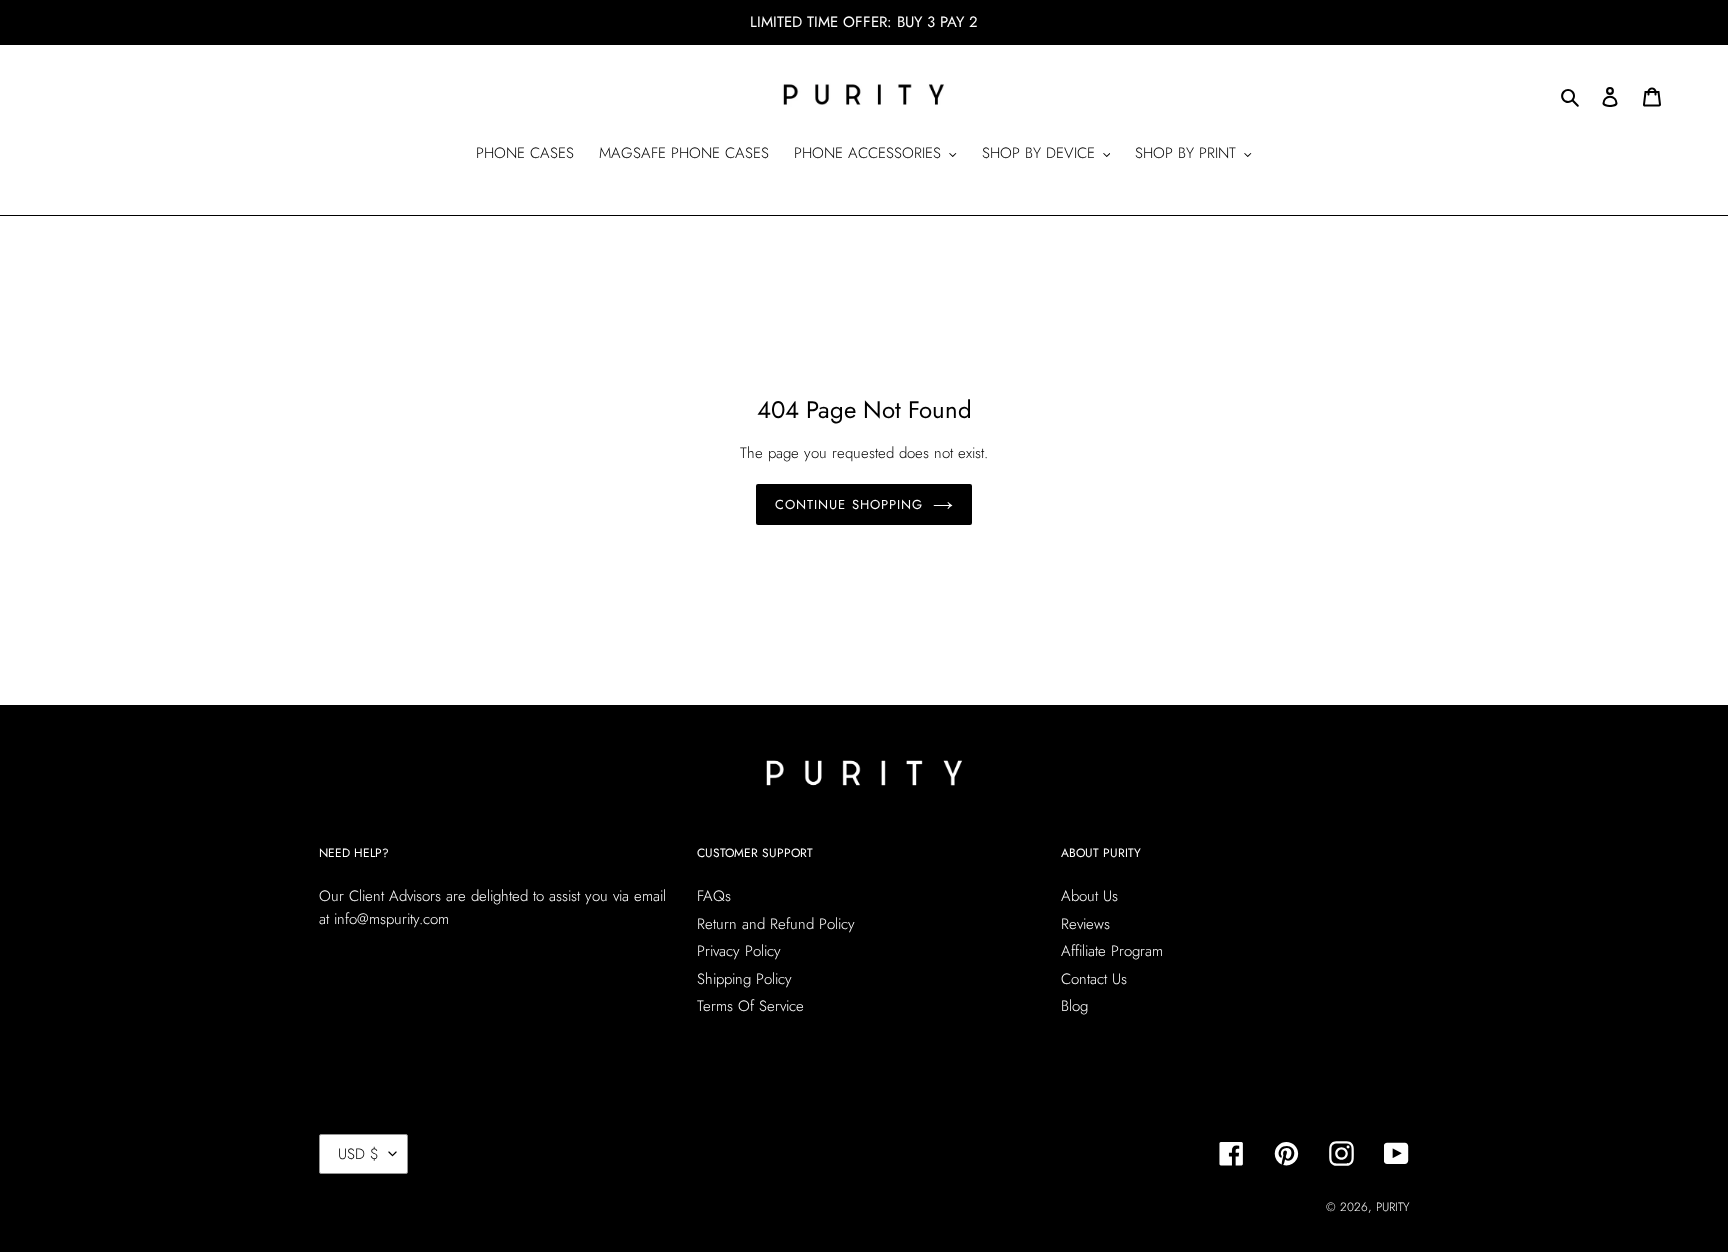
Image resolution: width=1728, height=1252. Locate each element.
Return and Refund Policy (776, 924)
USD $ (358, 1154)
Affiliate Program (1112, 951)
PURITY (1392, 1207)
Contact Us (1094, 979)
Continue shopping (849, 504)
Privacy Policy (739, 951)
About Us (1089, 896)
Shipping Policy (744, 979)
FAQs (714, 896)
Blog (1074, 1006)
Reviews (1085, 924)
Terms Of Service (750, 1006)
